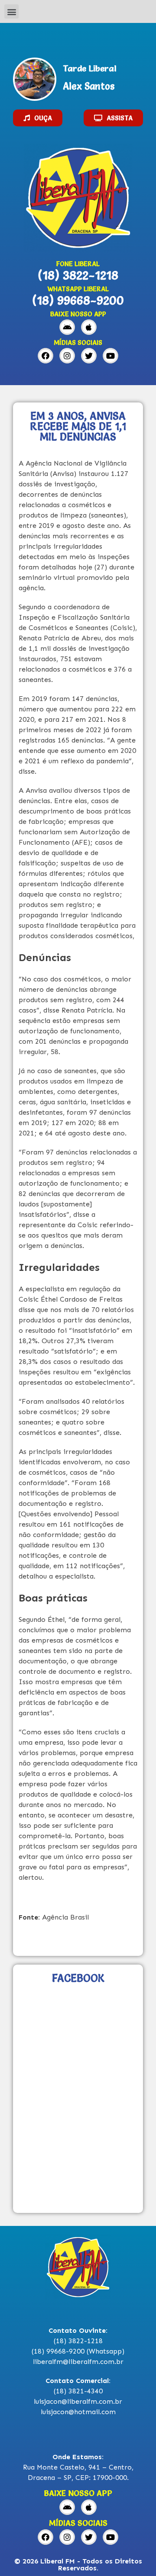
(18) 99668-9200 (78, 300)
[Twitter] (89, 356)
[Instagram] (67, 356)
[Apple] (89, 327)
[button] (11, 11)
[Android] (67, 327)
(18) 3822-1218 (78, 275)
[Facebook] (45, 356)
